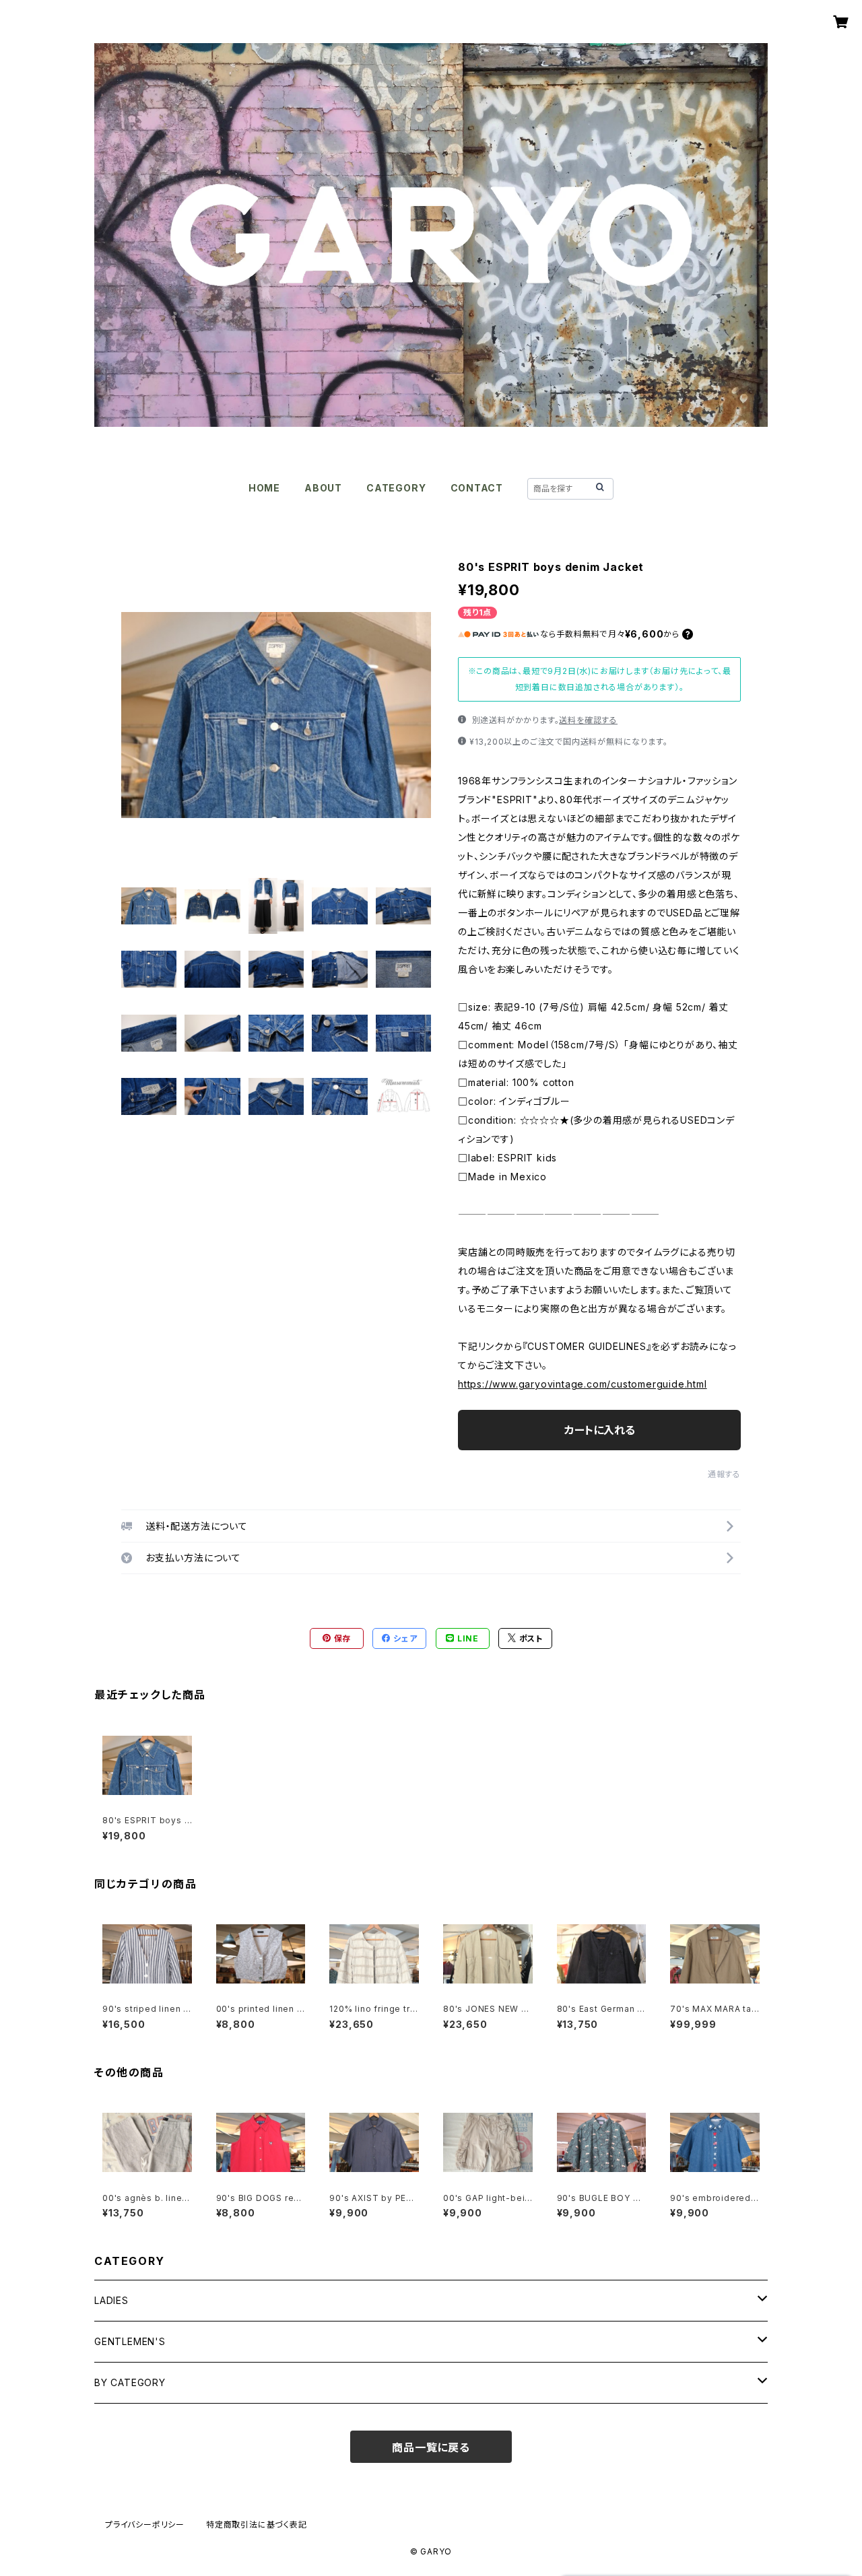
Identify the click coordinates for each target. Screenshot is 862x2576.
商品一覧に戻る (431, 2447)
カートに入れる (600, 1430)
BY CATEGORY (130, 2382)
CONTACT (477, 488)
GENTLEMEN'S (130, 2341)
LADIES (111, 2300)
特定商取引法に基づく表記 (257, 2524)
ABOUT (323, 488)
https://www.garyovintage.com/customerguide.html (583, 1384)
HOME (264, 488)
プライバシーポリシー (145, 2524)
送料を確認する (588, 720)
